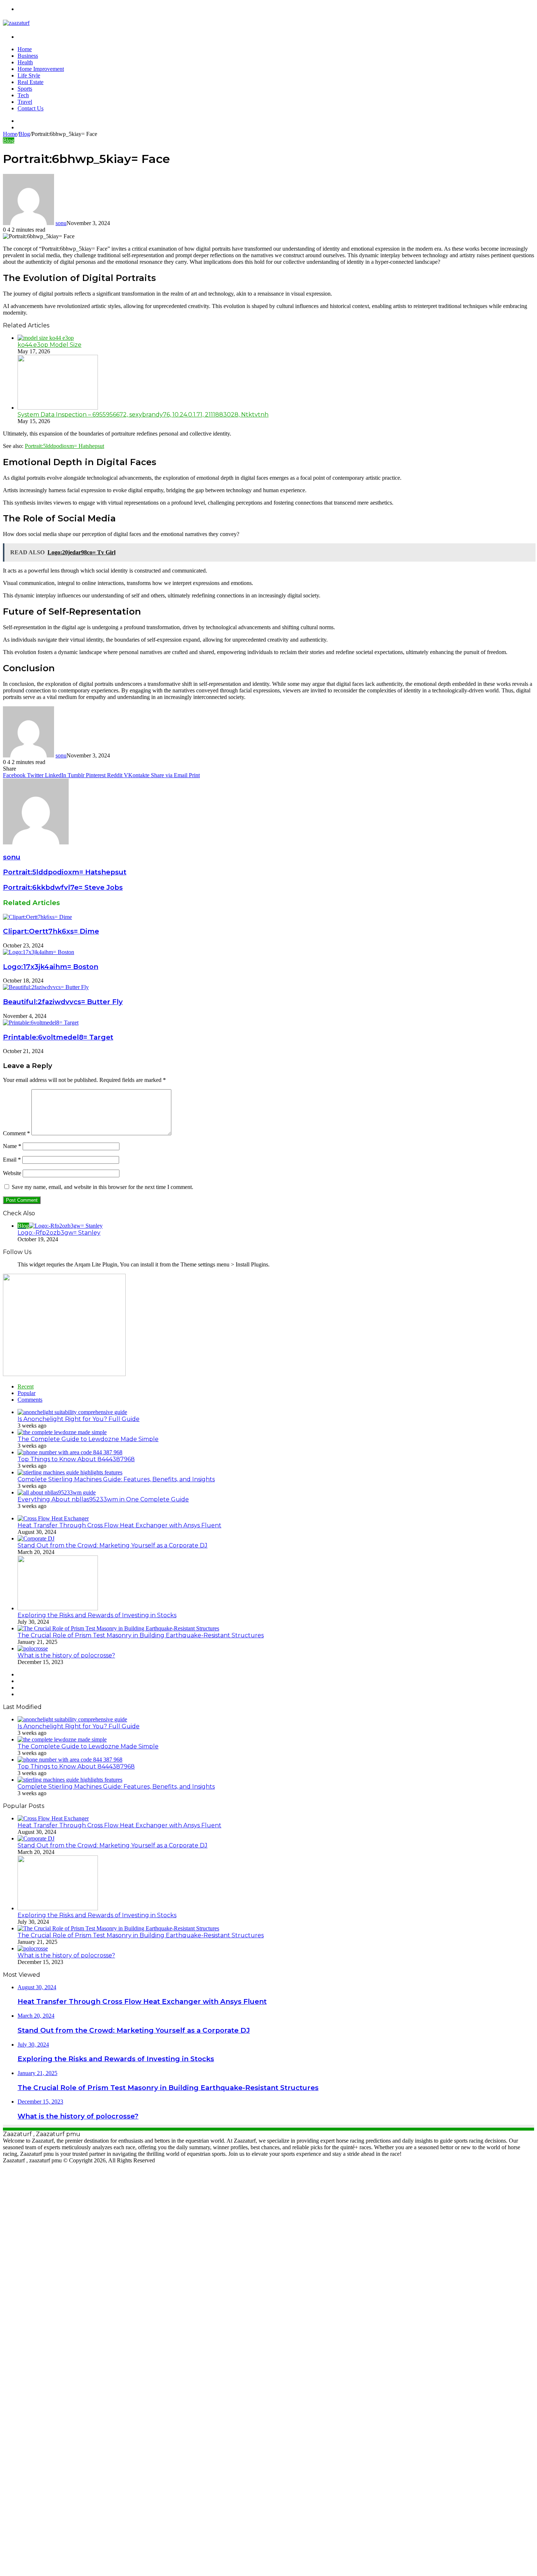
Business (28, 56)
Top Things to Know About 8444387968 (76, 1459)
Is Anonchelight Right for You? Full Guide (79, 1419)
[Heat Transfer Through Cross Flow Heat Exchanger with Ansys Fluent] (53, 1518)
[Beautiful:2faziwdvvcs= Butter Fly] (46, 987)
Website (12, 1173)
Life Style (29, 75)
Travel (25, 102)
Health (25, 62)
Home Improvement (41, 69)
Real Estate (31, 82)
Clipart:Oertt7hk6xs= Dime (51, 931)
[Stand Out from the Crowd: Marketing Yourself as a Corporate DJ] (36, 1538)
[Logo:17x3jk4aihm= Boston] (39, 952)
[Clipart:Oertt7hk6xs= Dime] (37, 917)
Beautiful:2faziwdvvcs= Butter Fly (63, 1002)
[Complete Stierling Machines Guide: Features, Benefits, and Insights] (70, 1472)
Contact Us (31, 108)
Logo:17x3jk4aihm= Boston (51, 967)
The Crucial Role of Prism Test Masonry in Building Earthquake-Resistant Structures (141, 1635)
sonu (61, 223)
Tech (23, 95)
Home (25, 49)
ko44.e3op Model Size (49, 345)
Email (12, 1160)
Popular (26, 1393)
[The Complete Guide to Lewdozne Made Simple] (62, 1432)
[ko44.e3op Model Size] (46, 338)
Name (12, 1146)
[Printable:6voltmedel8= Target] (41, 1023)
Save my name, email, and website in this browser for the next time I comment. (102, 1187)
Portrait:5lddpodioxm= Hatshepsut (64, 446)
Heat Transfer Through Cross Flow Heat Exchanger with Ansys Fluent (119, 1525)
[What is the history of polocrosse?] (33, 1648)
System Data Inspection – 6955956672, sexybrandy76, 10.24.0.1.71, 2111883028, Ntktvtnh (143, 415)
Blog (24, 134)
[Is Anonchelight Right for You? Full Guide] (72, 1412)
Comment (16, 1133)
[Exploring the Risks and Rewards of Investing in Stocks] (58, 1608)
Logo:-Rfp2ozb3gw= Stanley (59, 1233)
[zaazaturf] (16, 23)
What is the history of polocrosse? (66, 1655)
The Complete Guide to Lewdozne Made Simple (88, 1439)
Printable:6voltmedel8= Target (58, 1037)
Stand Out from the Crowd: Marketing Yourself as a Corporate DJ (113, 1545)
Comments (30, 1400)
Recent (26, 1386)
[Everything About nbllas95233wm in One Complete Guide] (57, 1492)
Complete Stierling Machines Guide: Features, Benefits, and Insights (116, 1479)
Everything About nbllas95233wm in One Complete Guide (103, 1499)
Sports (25, 89)
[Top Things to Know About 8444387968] (70, 1452)
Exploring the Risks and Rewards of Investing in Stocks (97, 1615)
